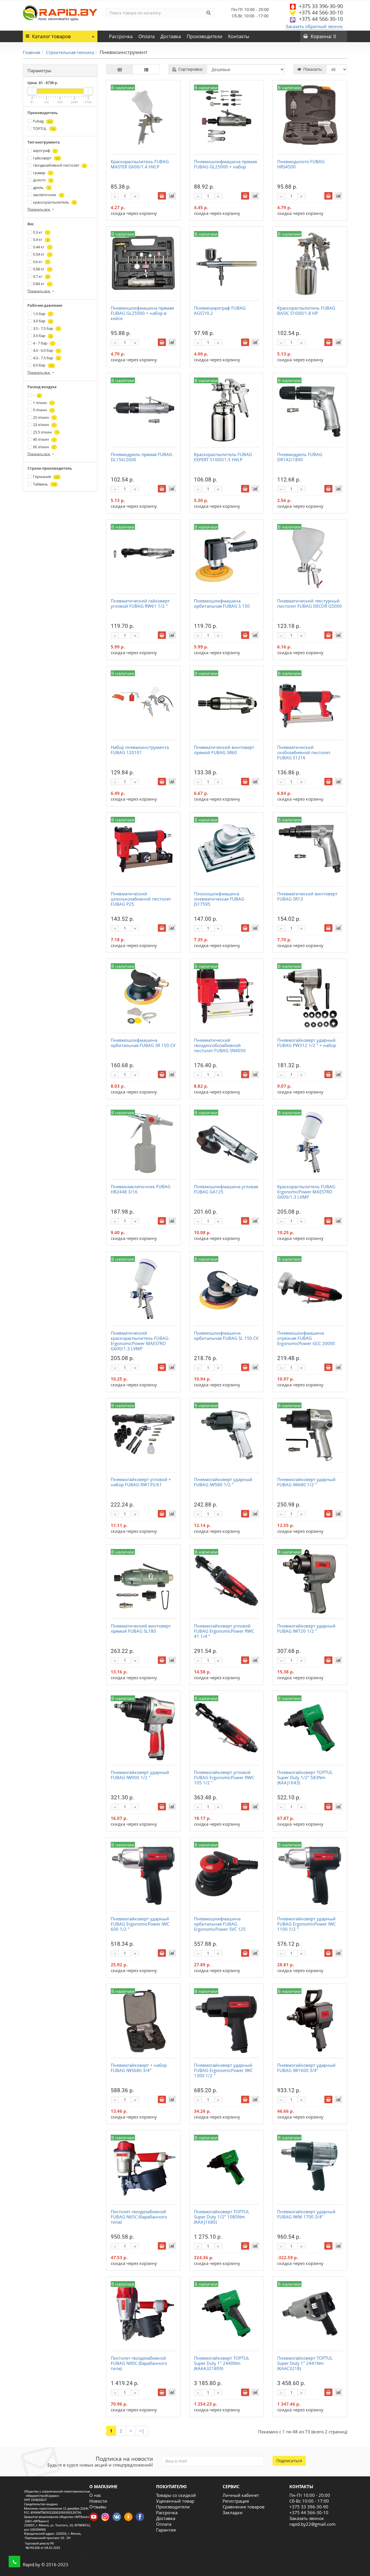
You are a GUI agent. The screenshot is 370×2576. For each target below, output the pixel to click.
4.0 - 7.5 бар (46, 358)
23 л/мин (44, 425)
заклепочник (48, 195)
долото (42, 180)
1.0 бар (42, 314)
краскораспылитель (54, 202)
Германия (46, 477)
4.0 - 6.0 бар (46, 350)
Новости (98, 2501)
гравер (42, 173)
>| (142, 2431)
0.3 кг (41, 232)
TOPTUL (44, 129)
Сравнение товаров (244, 2507)
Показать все (39, 209)
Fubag (42, 121)
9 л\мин (43, 410)
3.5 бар (42, 336)
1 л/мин (43, 403)
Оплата (147, 36)
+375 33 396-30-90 (321, 6)
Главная (32, 52)
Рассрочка (121, 36)
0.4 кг (41, 239)
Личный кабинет (241, 2495)
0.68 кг (42, 269)
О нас (95, 2495)
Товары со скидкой (176, 2495)
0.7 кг (41, 276)
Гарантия (166, 2530)
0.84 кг (42, 284)
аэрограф (45, 150)
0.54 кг (42, 254)
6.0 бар (43, 365)
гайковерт (46, 158)
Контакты (239, 36)
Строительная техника (70, 52)
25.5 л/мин (45, 432)
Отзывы (98, 2507)
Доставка (171, 36)
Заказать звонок (307, 2518)
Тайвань (44, 484)
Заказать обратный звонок (314, 26)
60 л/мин (44, 447)
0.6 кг (41, 262)
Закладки (233, 2512)
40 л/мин (44, 439)
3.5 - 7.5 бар (46, 328)
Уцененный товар (175, 2501)
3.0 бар (42, 321)
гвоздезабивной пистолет (59, 165)
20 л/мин (44, 417)
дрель (41, 187)
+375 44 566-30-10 (321, 12)
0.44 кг (42, 247)
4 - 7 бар (43, 343)
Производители (205, 36)
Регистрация (236, 2501)
